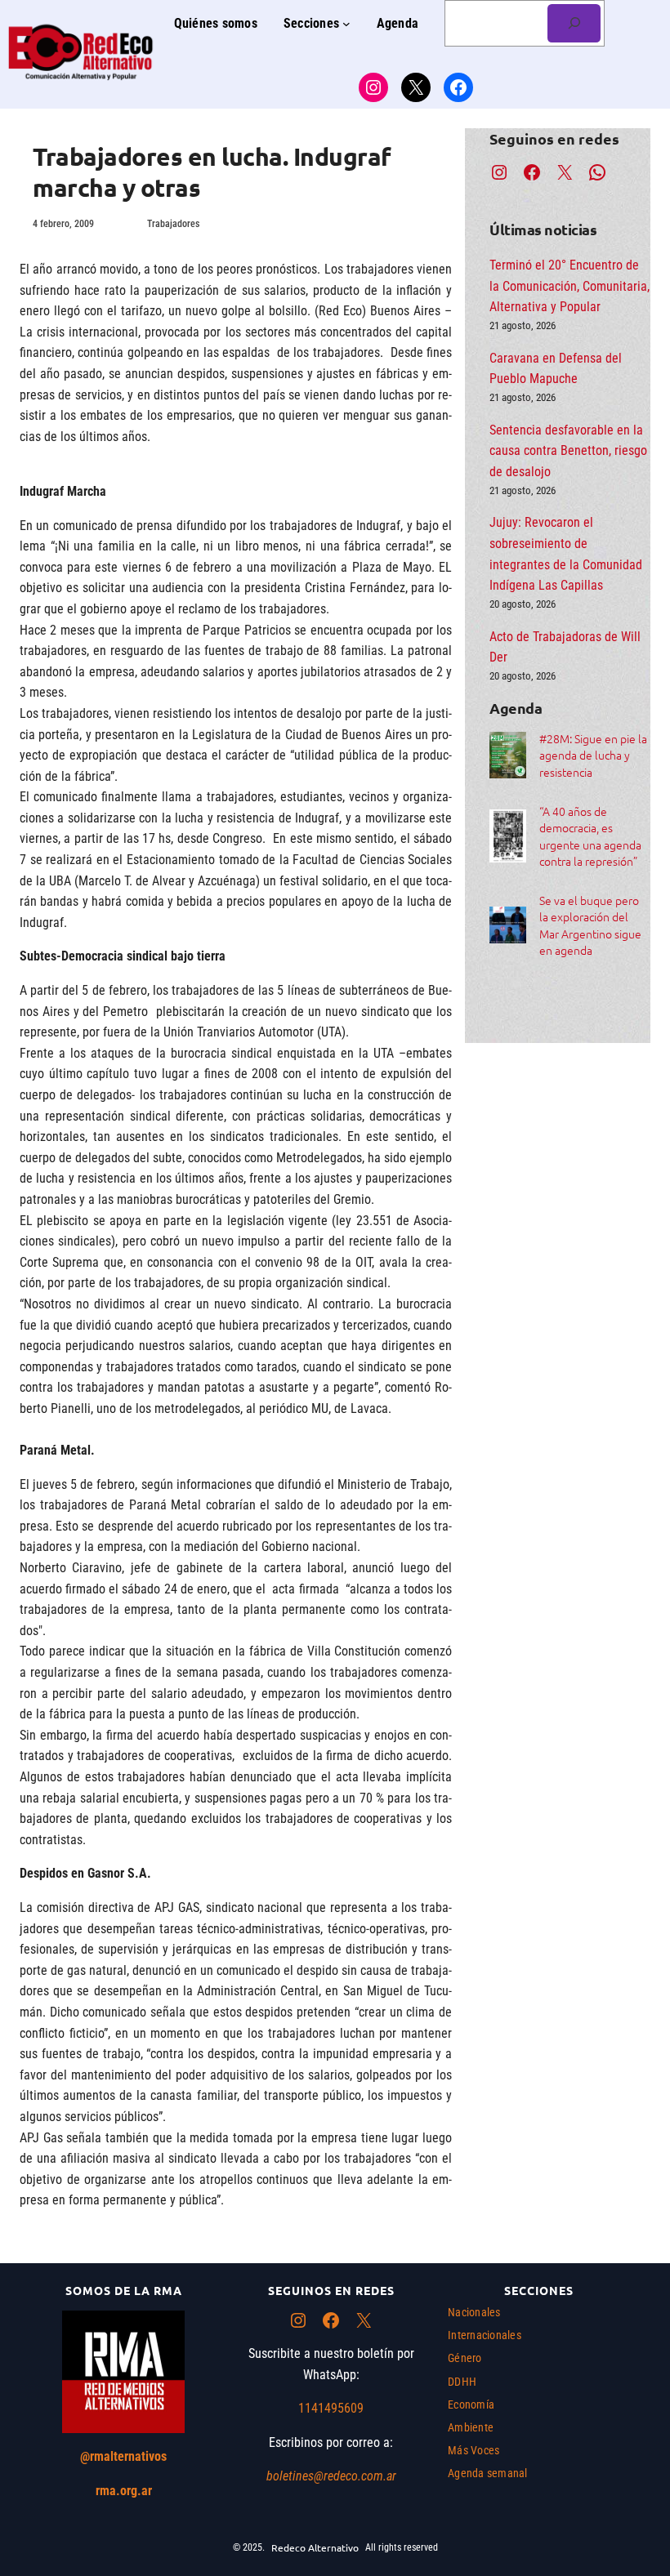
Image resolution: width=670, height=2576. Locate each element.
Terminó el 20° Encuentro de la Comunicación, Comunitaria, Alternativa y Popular (569, 286)
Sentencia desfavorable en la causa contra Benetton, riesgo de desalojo (568, 451)
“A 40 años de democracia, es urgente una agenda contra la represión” (590, 836)
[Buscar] (574, 23)
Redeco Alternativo (315, 2547)
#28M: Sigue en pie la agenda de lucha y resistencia (593, 755)
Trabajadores (173, 224)
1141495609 (331, 2408)
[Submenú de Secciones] (346, 24)
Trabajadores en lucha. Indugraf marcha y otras (212, 172)
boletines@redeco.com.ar (331, 2476)
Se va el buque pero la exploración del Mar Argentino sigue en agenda (590, 925)
